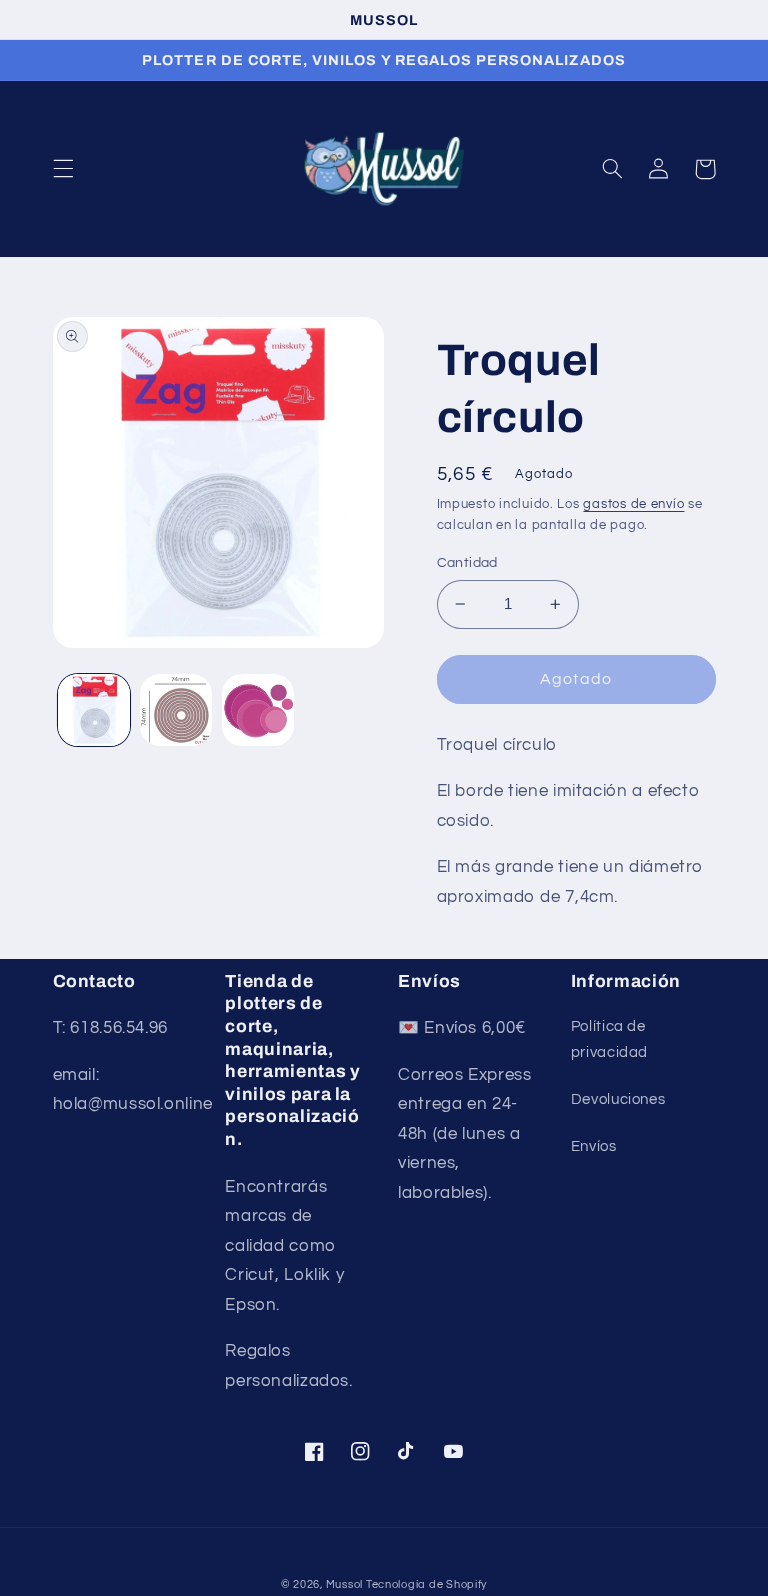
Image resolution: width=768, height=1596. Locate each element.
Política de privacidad (609, 1039)
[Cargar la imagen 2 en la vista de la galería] (176, 710)
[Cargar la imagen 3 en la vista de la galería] (258, 710)
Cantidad (467, 563)
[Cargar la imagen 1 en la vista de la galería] (94, 710)
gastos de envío (633, 504)
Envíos (594, 1146)
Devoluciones (618, 1099)
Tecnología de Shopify (426, 1584)
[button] (63, 169)
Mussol (346, 1584)
